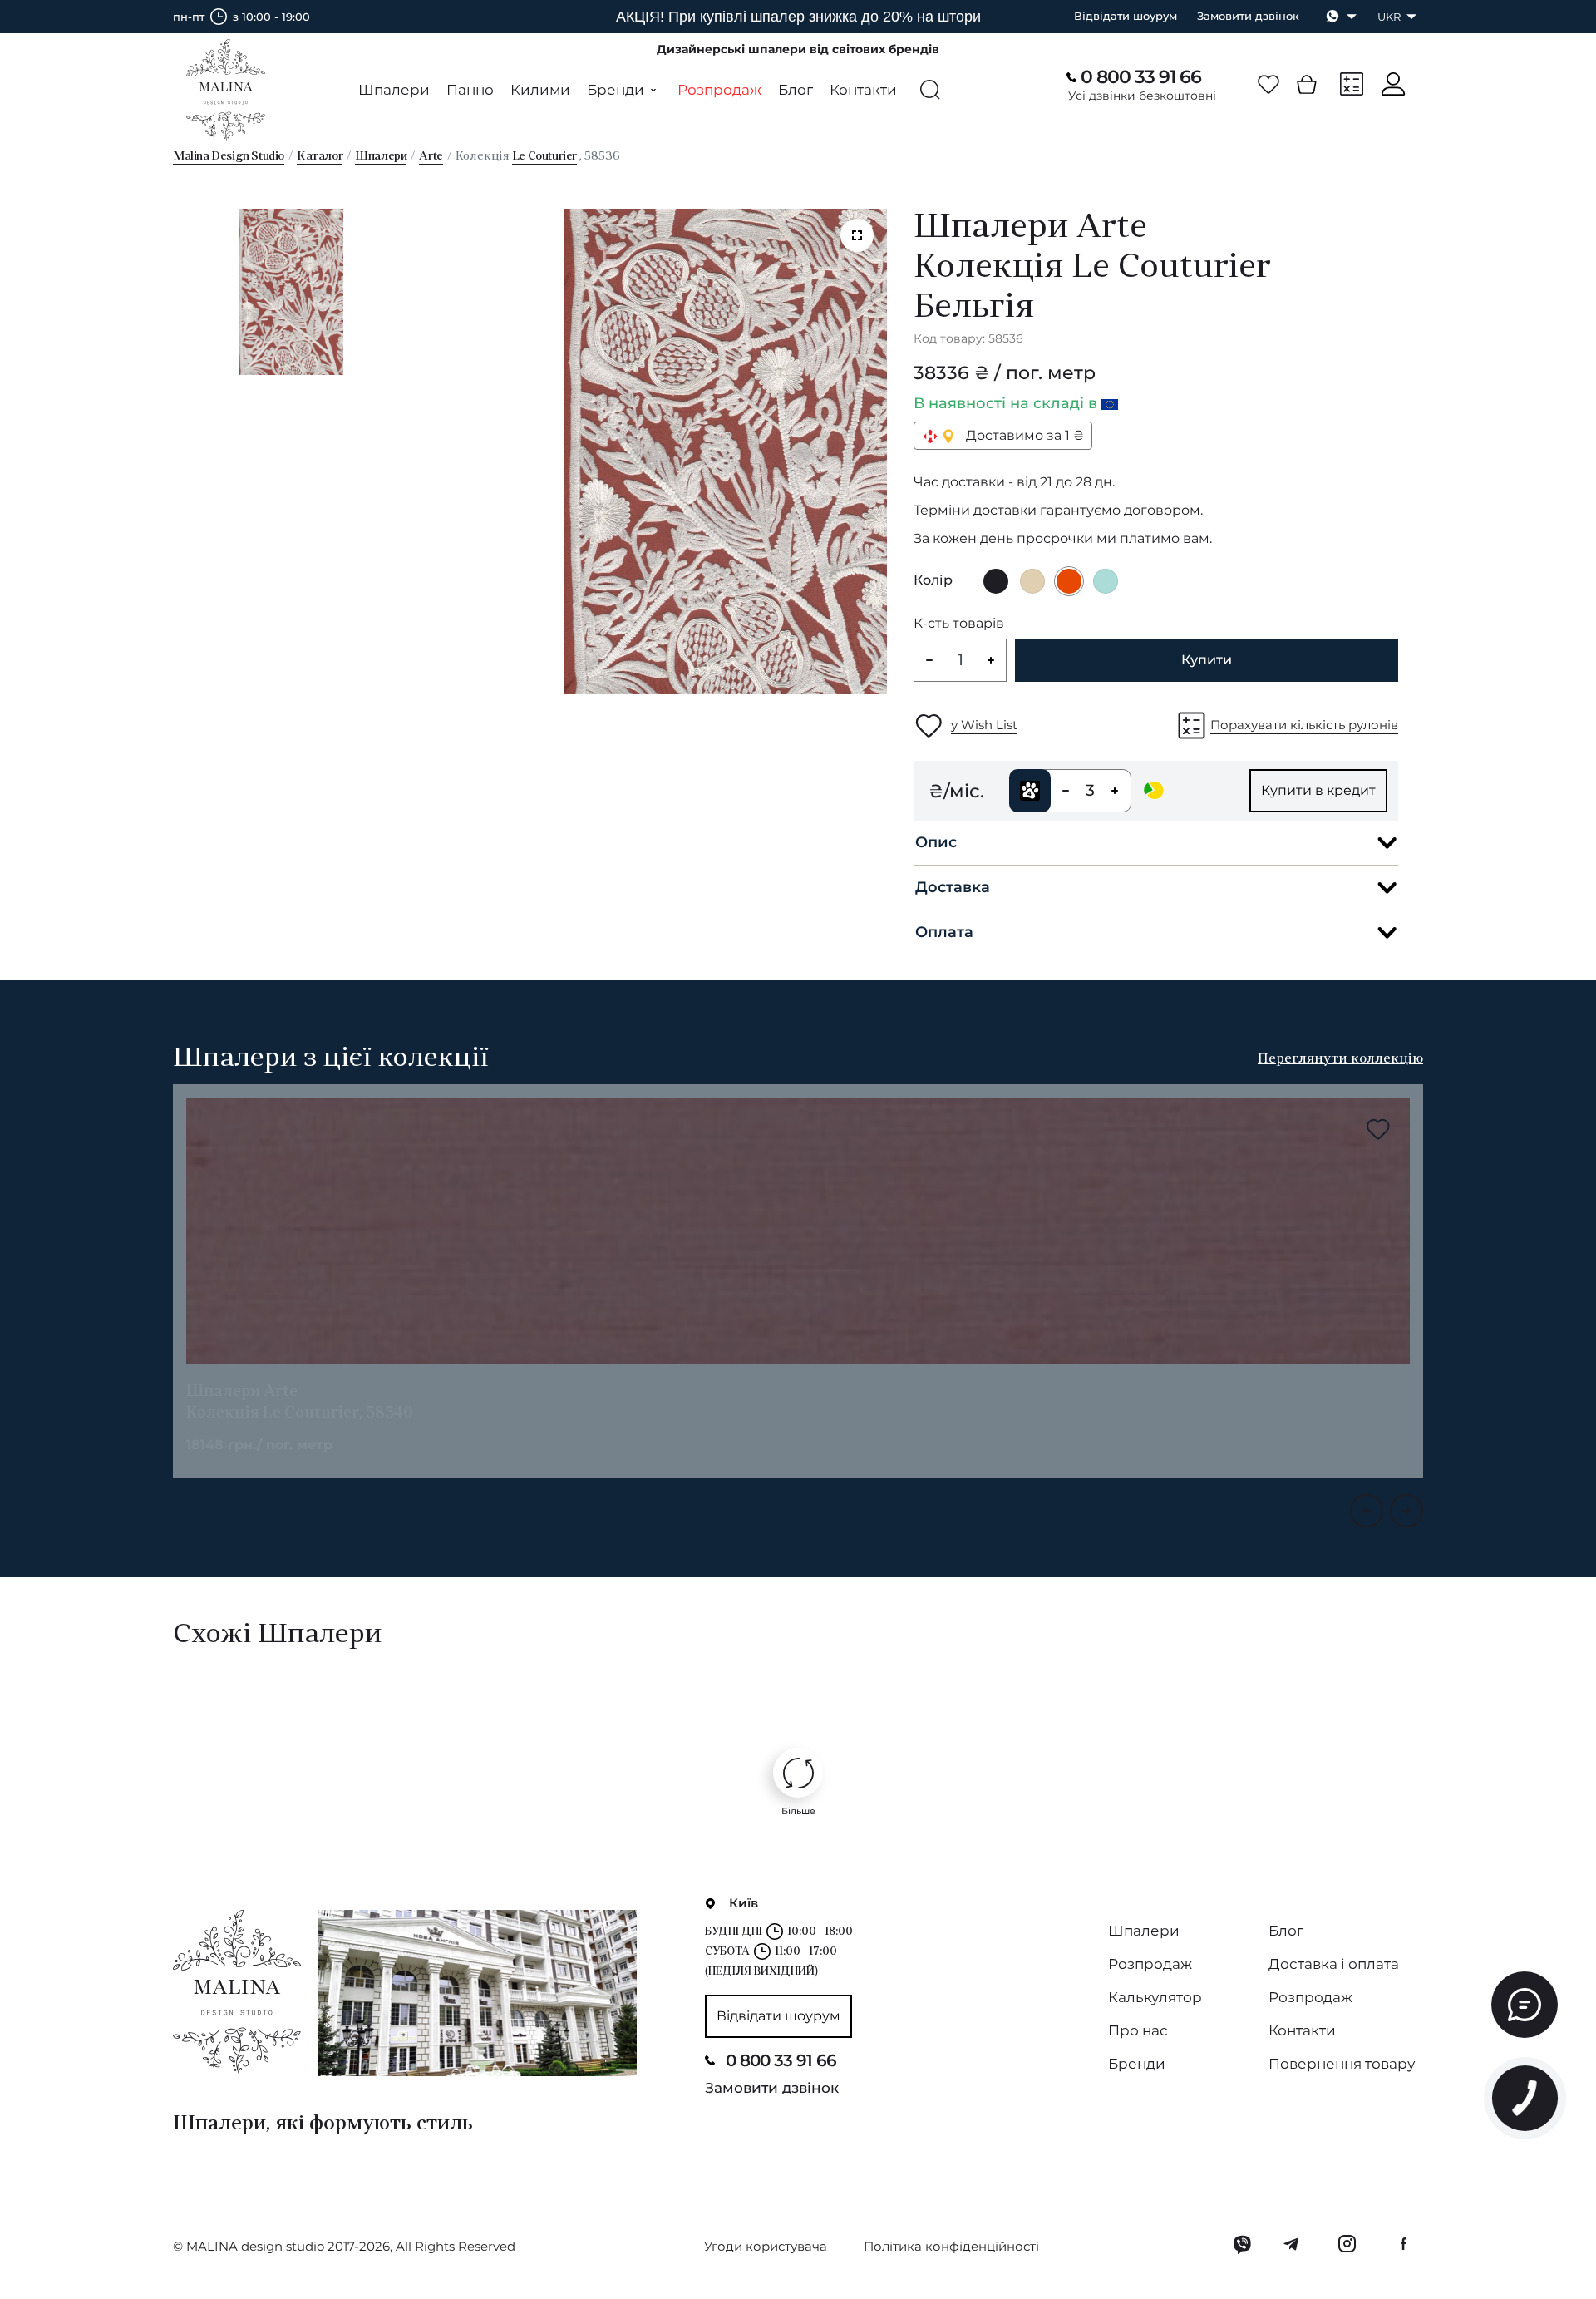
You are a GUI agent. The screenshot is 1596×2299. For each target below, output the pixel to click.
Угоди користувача (766, 2246)
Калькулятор (1155, 1997)
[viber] (1242, 2244)
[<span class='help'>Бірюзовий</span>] (1106, 581)
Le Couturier (544, 157)
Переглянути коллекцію (1340, 1059)
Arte (431, 157)
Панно (470, 90)
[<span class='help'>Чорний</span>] (996, 581)
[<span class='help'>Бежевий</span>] (1032, 581)
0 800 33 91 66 (1141, 77)
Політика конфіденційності (951, 2246)
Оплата (944, 932)
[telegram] (1292, 2244)
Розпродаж (719, 90)
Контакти (863, 90)
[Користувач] (1393, 84)
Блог (796, 90)
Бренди (1137, 2064)
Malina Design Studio (229, 157)
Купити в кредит (1318, 790)
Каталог (320, 157)
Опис (936, 842)
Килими (540, 90)
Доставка (953, 887)
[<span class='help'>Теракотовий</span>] (1069, 581)
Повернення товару (1342, 2064)
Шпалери (394, 90)
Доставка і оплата (1334, 1964)
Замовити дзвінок (1248, 16)
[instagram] (1347, 2244)
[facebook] (1403, 2244)
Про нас (1138, 2030)
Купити (1207, 660)
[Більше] (798, 1773)
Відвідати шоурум (1126, 16)
